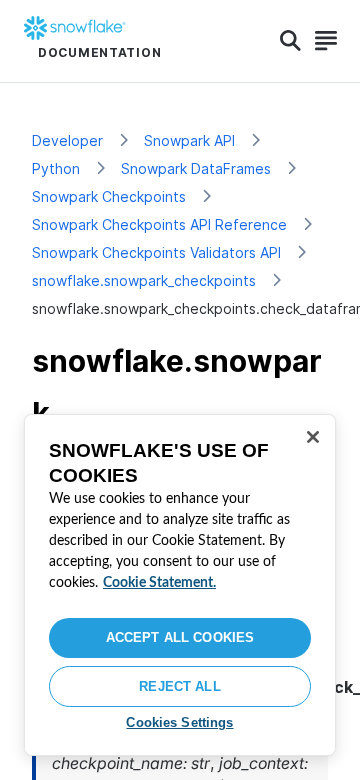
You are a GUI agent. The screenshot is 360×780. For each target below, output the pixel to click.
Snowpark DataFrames (196, 168)
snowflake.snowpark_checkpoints (144, 280)
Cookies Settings (179, 722)
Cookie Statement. (159, 583)
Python (56, 168)
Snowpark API (189, 140)
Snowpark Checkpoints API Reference (159, 224)
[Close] (313, 437)
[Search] (290, 41)
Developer (67, 140)
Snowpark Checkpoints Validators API (156, 252)
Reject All (179, 686)
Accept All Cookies (180, 637)
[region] (180, 585)
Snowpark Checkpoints (109, 196)
